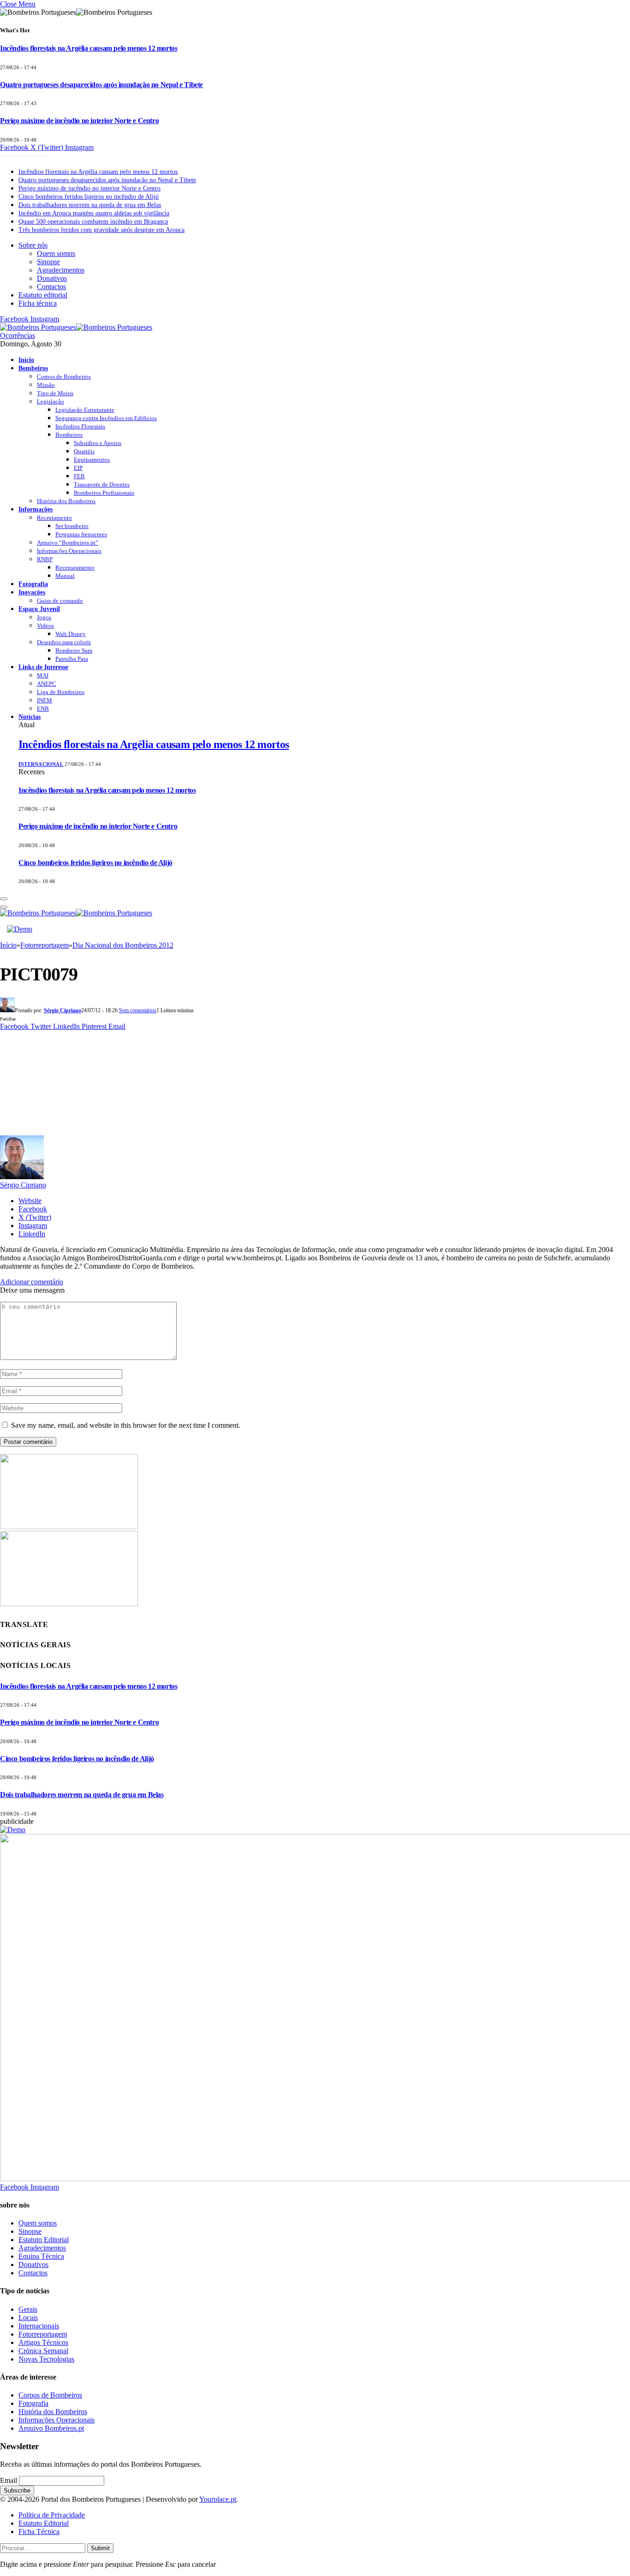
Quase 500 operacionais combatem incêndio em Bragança (93, 222)
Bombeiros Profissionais (104, 493)
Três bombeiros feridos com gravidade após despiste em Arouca (101, 230)
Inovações (32, 592)
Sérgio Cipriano (62, 1010)
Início (26, 360)
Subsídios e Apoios (98, 443)
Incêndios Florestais (80, 426)
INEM (45, 700)
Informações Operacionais (69, 551)
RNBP (45, 559)
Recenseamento (75, 567)
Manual (65, 576)
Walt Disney (71, 634)
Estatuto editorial (43, 295)
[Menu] (4, 899)
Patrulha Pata (72, 659)
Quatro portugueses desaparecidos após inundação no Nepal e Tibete (101, 85)
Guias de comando (60, 601)
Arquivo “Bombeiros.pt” (68, 543)
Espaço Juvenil (39, 609)
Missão (46, 385)
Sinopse (48, 262)
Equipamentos (92, 460)
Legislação (51, 401)
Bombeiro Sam (74, 650)
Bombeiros (33, 368)
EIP (78, 468)
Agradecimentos (61, 270)
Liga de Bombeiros (61, 692)
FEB (79, 476)
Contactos (51, 287)
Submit (100, 2548)
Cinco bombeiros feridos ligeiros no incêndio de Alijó (89, 197)
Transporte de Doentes (102, 484)
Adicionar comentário (32, 1282)
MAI (43, 675)
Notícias (30, 717)
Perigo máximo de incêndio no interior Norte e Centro (79, 121)
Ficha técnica (38, 303)
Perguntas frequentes (81, 534)
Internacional (41, 764)
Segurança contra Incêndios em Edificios (106, 418)
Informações (36, 509)
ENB (43, 709)
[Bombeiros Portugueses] (76, 327)
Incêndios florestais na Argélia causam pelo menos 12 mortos (89, 48)
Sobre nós (33, 245)
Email (9, 2480)
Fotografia (33, 584)
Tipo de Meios (55, 393)
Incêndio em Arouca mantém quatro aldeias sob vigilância (94, 213)
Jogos (44, 617)
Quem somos (56, 253)
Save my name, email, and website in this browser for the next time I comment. (126, 1425)
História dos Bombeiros (66, 501)
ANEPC (47, 684)
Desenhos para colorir (64, 642)
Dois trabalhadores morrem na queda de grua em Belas (90, 205)
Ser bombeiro (72, 526)
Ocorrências (18, 335)
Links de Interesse (43, 667)
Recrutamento (54, 518)
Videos (45, 626)
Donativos (52, 278)
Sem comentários (138, 1010)
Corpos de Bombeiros (64, 377)
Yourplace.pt (218, 2499)
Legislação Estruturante (85, 410)
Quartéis (84, 451)
